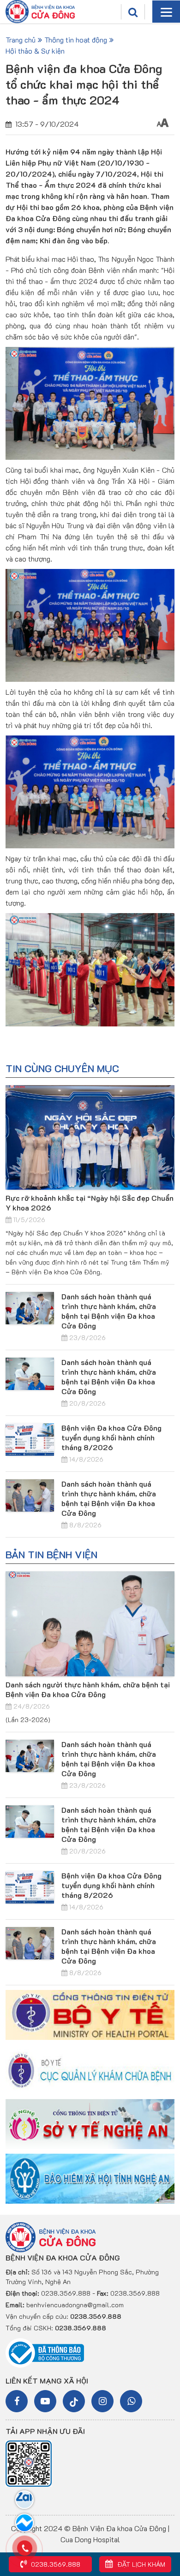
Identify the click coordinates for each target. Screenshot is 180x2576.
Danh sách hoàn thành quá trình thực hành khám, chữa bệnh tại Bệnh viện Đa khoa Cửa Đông (109, 1311)
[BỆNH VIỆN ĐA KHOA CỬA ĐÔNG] (40, 11)
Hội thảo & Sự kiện (35, 51)
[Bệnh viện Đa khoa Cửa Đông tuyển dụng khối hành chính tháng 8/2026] (30, 1439)
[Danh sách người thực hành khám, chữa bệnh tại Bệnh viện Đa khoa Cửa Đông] (90, 1624)
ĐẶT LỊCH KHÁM (140, 2564)
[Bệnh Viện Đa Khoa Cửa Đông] (51, 2236)
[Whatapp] (131, 2401)
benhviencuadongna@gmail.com (75, 2305)
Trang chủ (21, 40)
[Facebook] (17, 2401)
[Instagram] (102, 2401)
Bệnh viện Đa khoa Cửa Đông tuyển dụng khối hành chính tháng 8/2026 (111, 1437)
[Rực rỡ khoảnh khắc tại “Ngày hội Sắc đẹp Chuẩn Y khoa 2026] (90, 1138)
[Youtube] (45, 2401)
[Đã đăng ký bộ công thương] (45, 2352)
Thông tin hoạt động (76, 40)
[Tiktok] (74, 2401)
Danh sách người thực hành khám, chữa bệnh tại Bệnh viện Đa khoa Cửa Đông (88, 1689)
